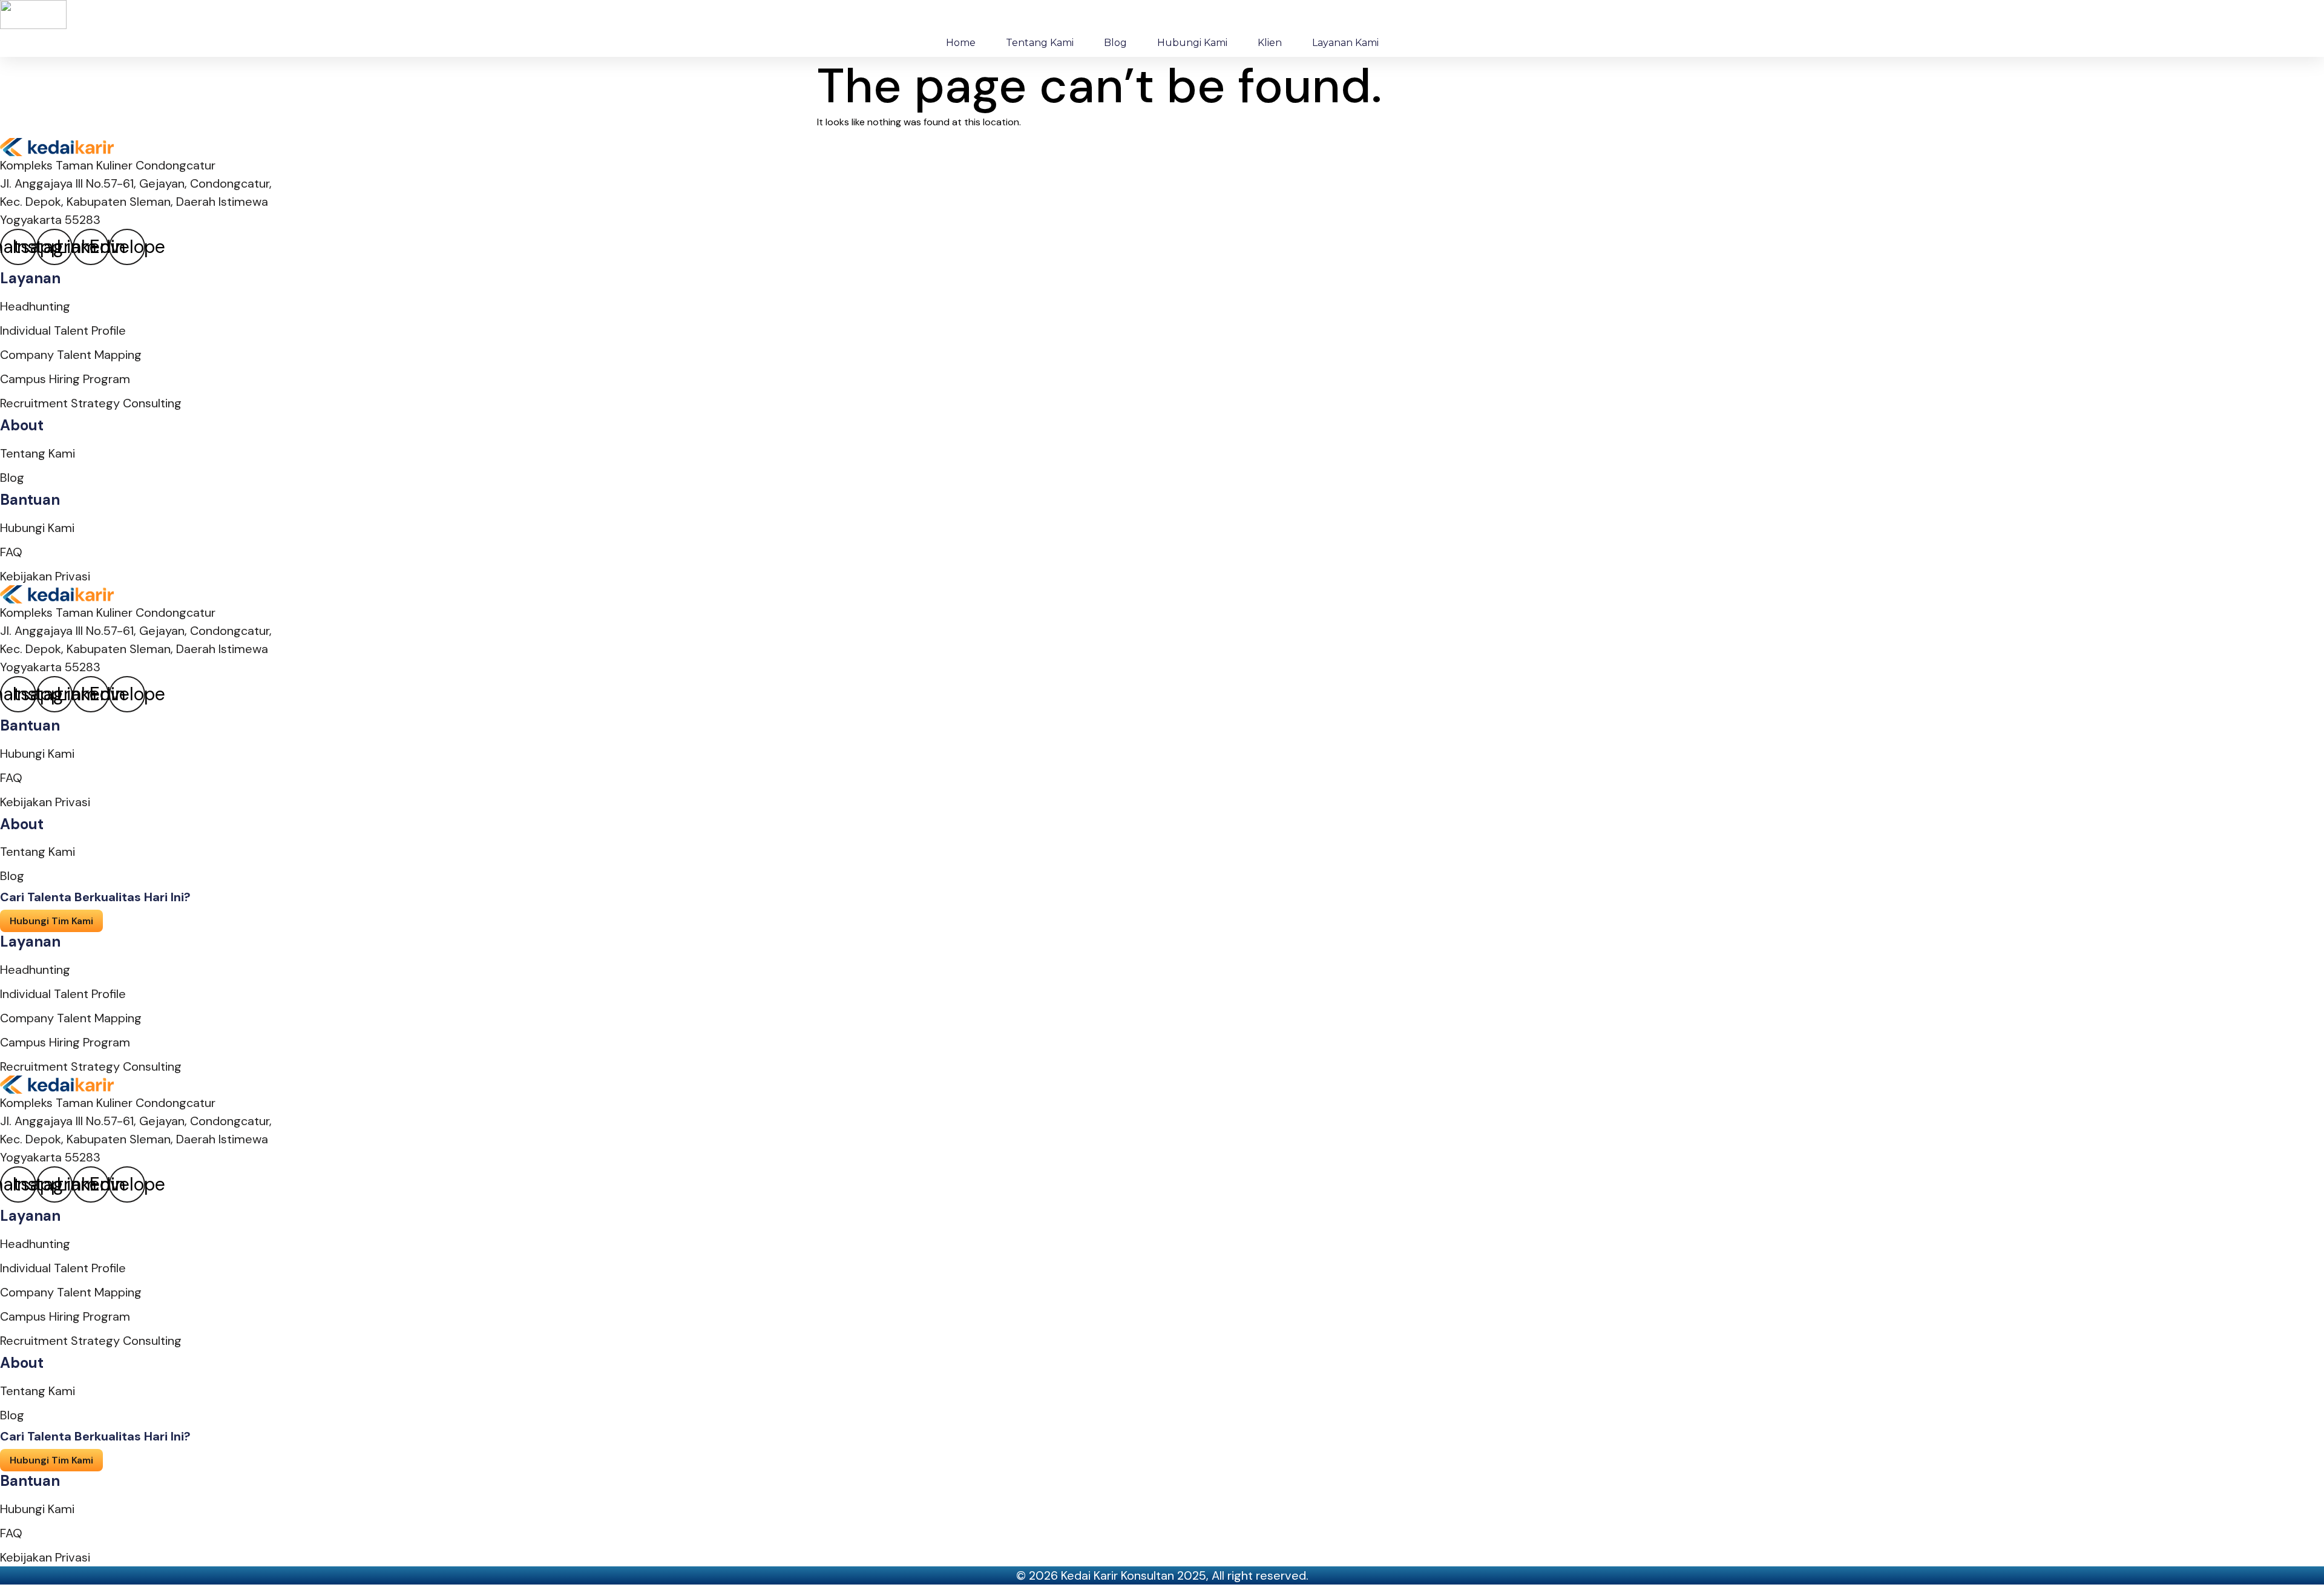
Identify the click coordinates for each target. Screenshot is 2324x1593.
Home (961, 43)
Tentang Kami (1040, 43)
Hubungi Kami (1192, 43)
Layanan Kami (1345, 43)
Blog (1115, 43)
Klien (1270, 43)
